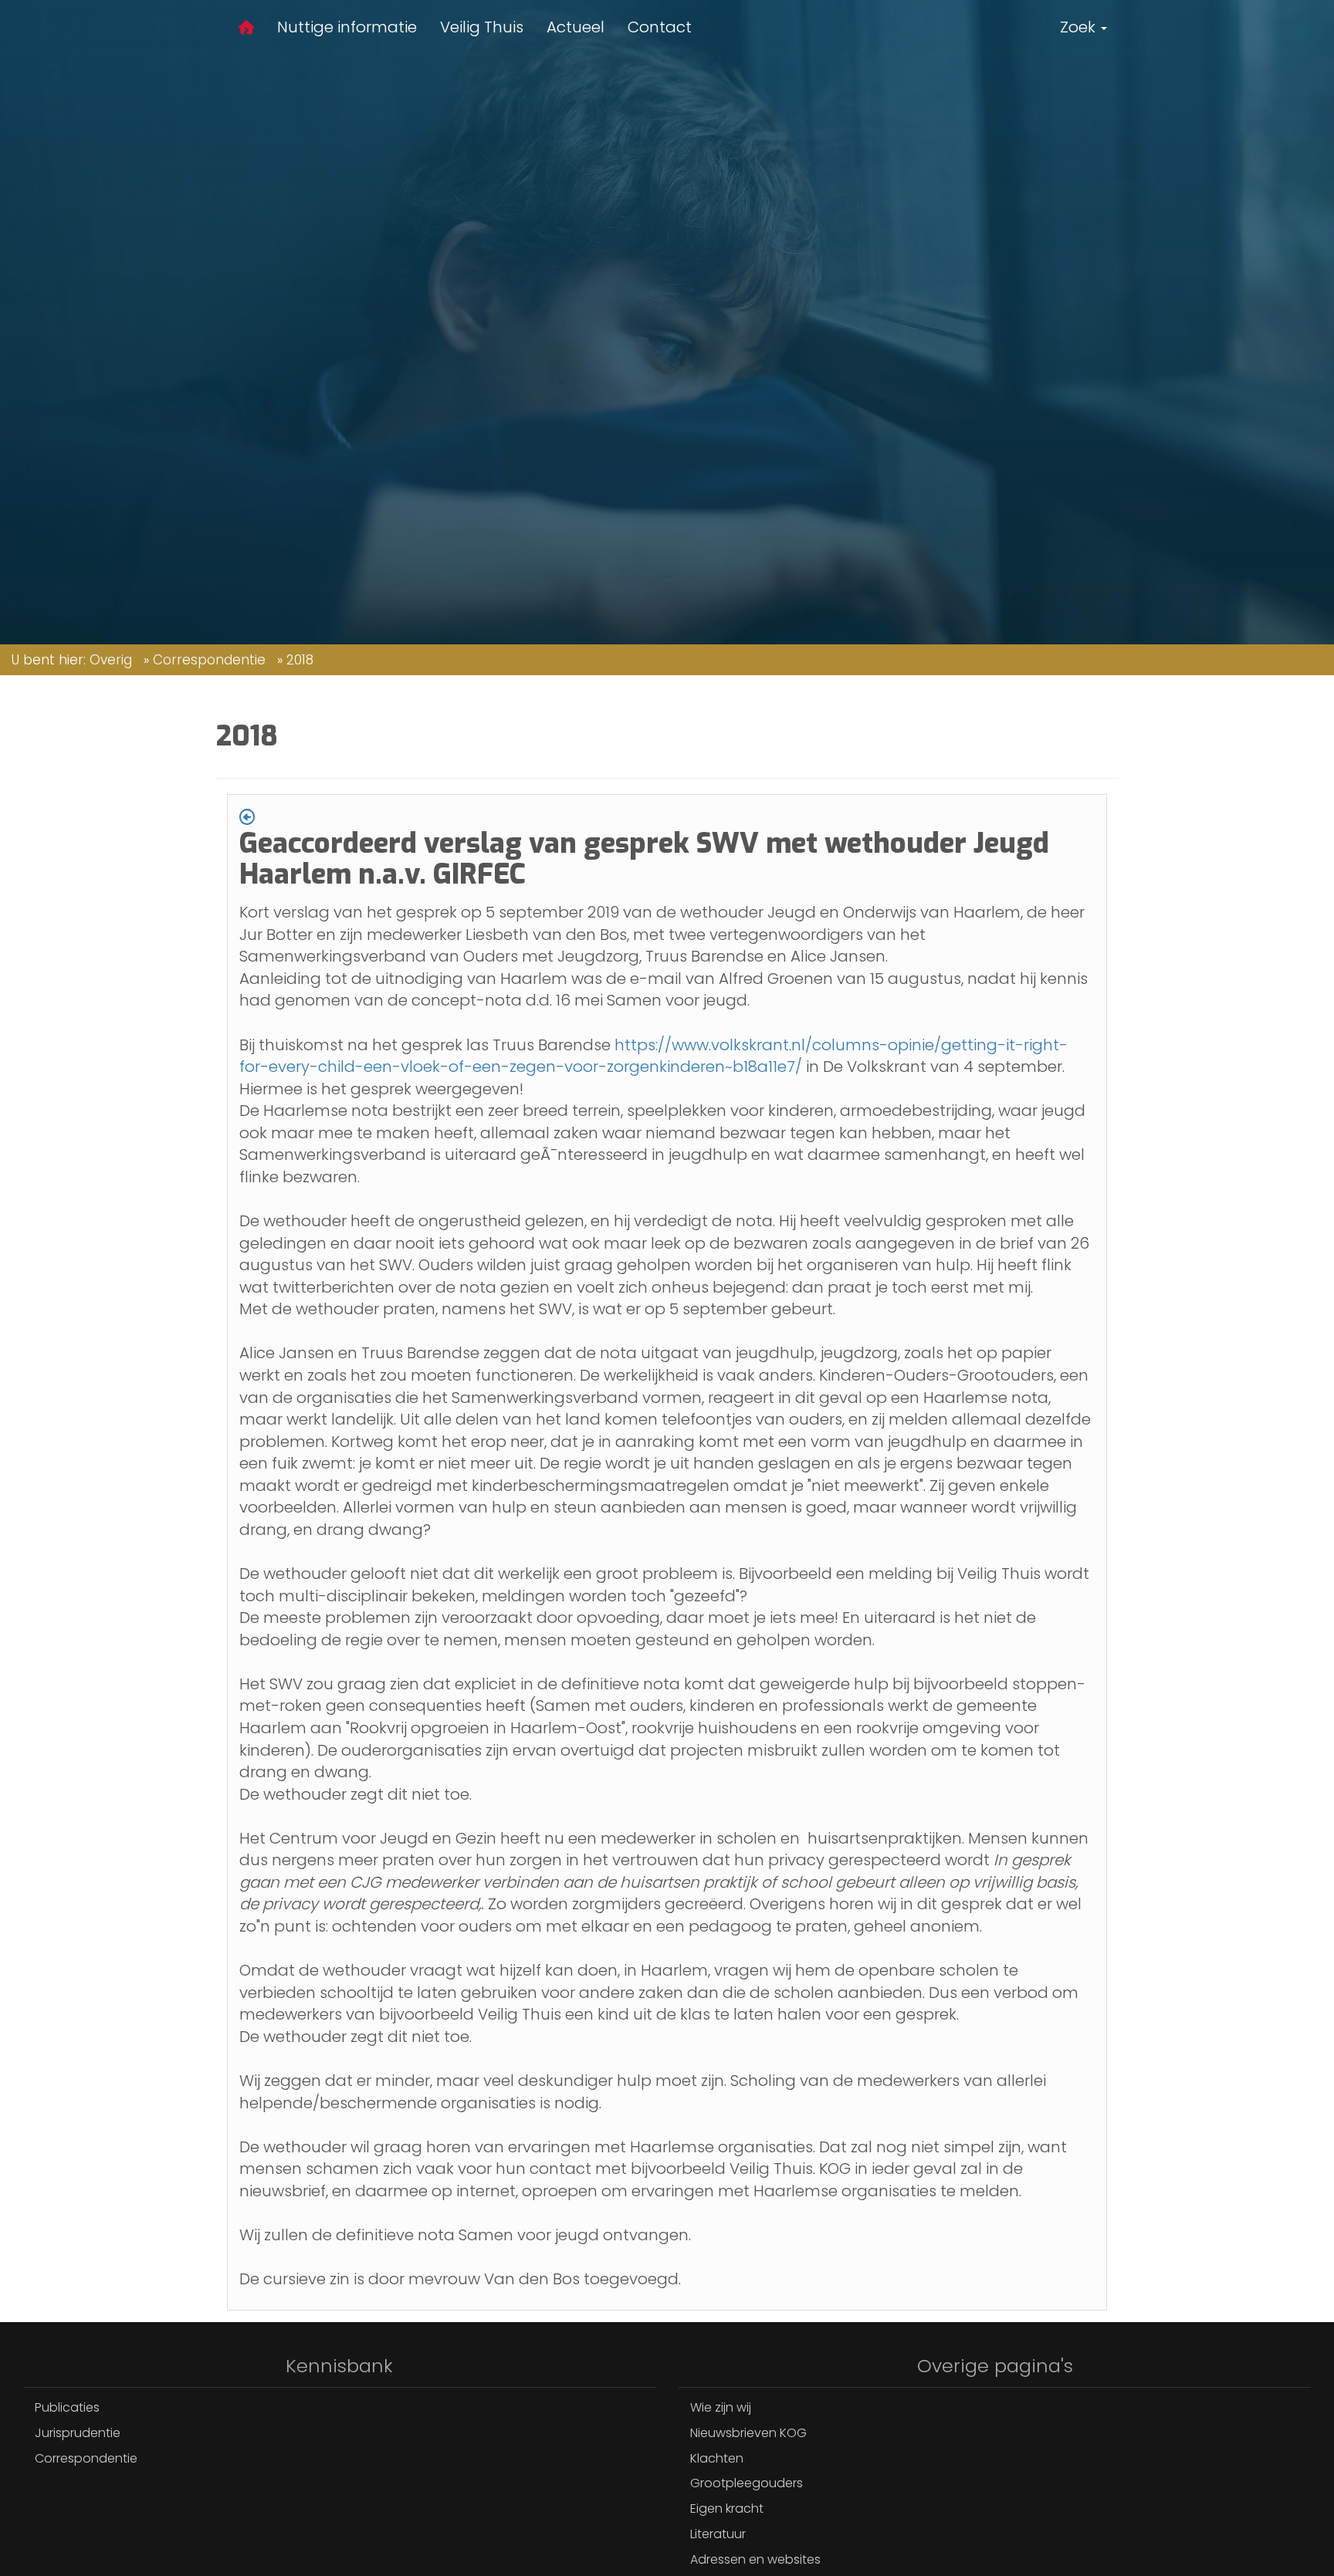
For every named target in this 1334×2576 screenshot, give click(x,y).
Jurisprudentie (78, 2433)
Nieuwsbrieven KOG (748, 2433)
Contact (660, 27)
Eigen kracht (727, 2508)
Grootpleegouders (747, 2483)
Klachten (717, 2458)
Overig (111, 660)
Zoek (1080, 27)
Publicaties (67, 2407)
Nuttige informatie (347, 27)
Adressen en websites (755, 2559)
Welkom (246, 30)
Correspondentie (209, 660)
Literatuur (718, 2534)
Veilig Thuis (482, 27)
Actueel (576, 27)
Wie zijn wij (721, 2407)
